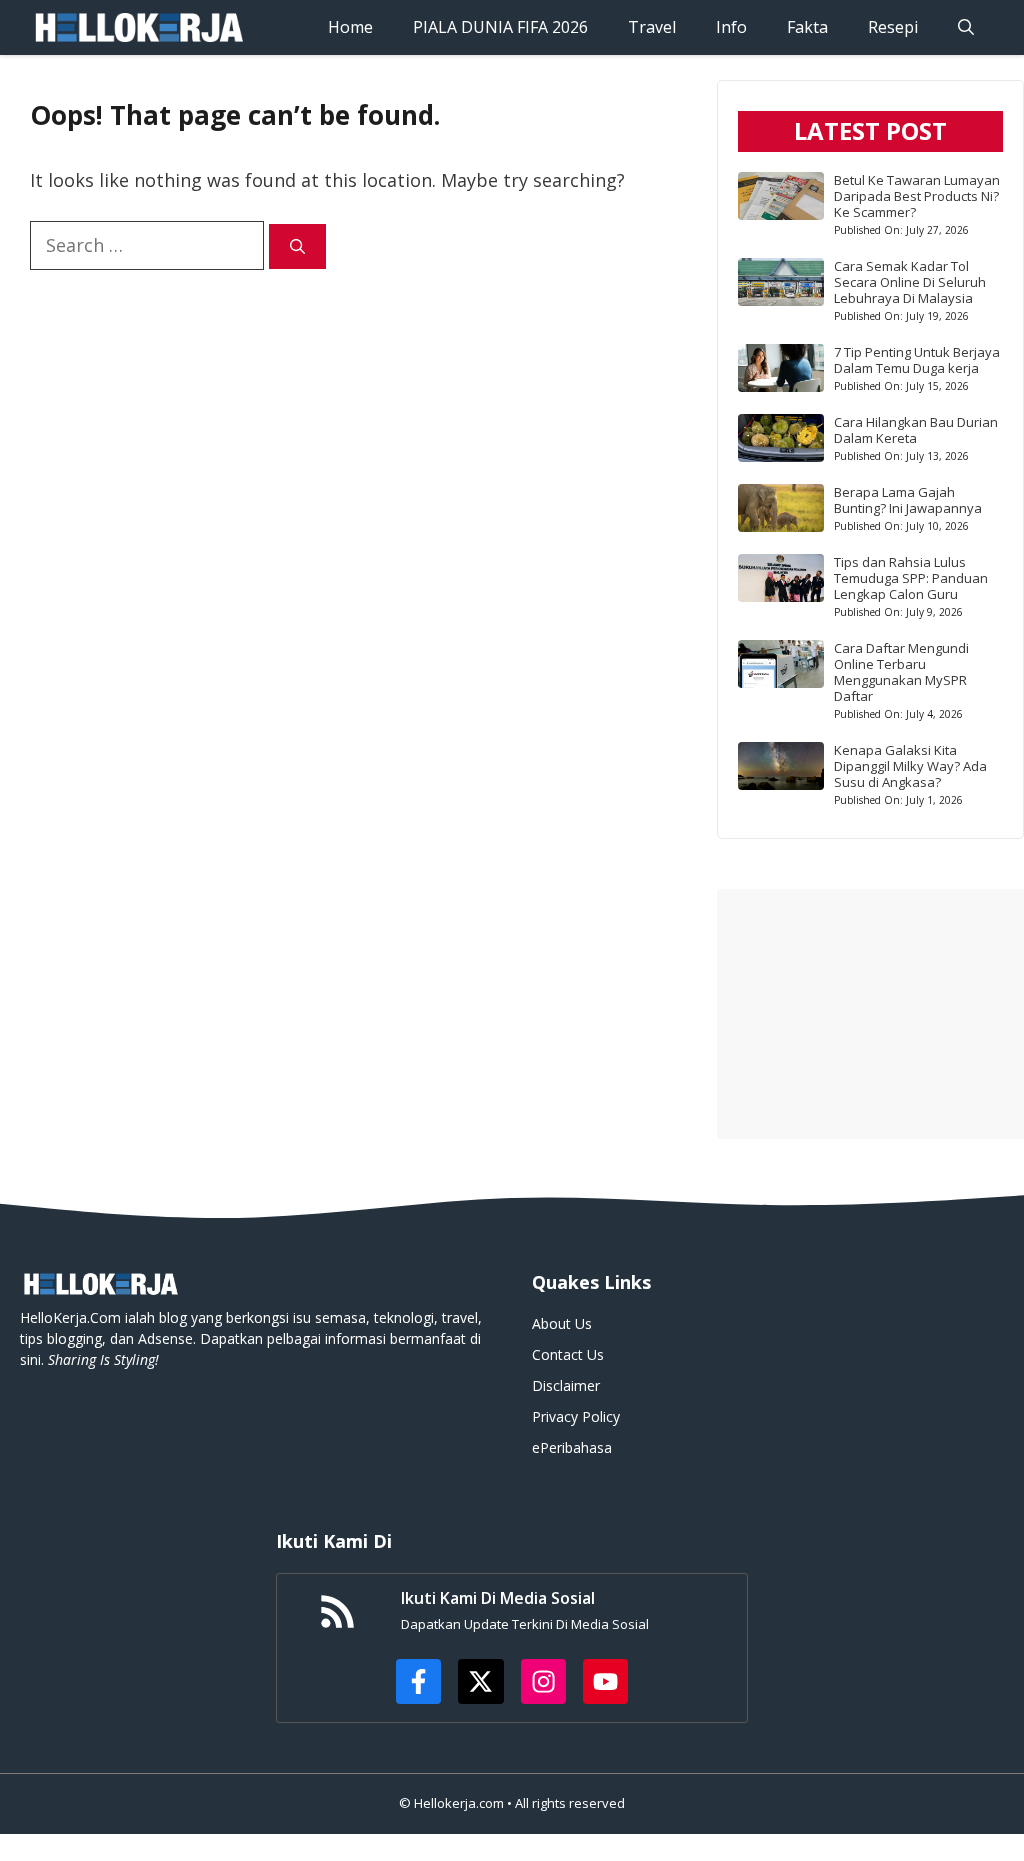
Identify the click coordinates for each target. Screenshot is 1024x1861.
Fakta (807, 27)
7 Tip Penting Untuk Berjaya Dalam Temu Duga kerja (917, 360)
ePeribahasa (572, 1447)
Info (731, 27)
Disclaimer (566, 1385)
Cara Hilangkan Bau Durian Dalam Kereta (916, 430)
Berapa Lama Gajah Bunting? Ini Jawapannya (908, 500)
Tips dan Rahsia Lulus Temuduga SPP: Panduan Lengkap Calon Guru (911, 578)
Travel (652, 27)
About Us (562, 1323)
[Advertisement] (870, 1014)
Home (350, 27)
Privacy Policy (576, 1416)
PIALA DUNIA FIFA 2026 (500, 27)
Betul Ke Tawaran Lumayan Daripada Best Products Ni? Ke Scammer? (917, 196)
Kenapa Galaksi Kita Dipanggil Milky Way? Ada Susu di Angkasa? (910, 766)
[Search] (297, 246)
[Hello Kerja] (138, 27)
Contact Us (568, 1354)
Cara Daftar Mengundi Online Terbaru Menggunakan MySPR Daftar (901, 672)
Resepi (893, 27)
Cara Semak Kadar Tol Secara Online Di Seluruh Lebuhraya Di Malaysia (910, 282)
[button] (966, 27)
